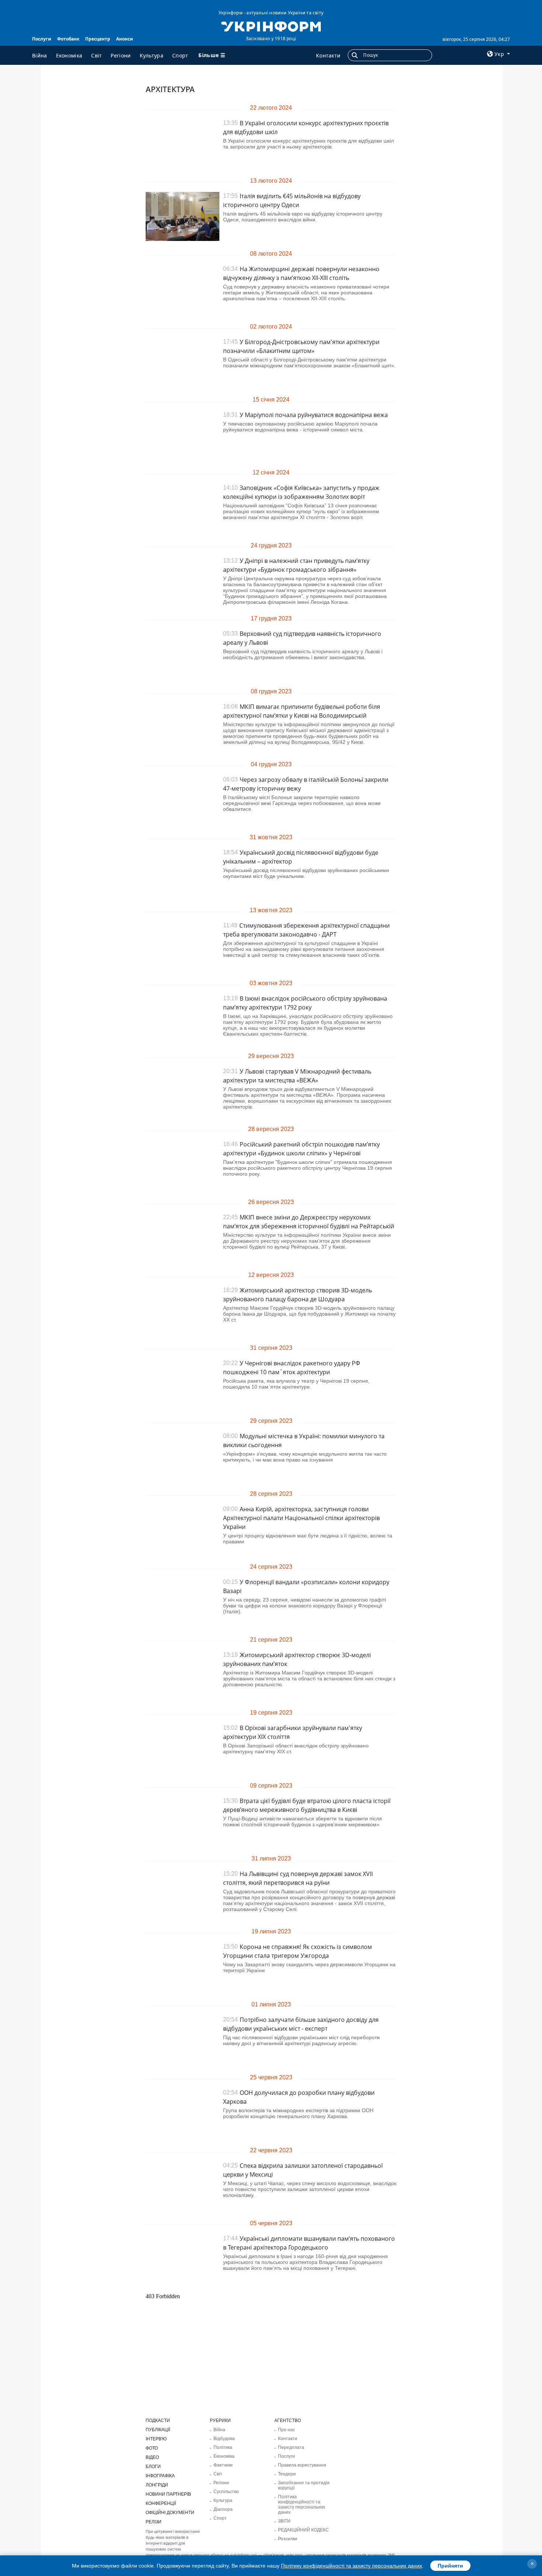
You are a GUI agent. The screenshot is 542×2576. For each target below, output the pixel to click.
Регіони (121, 55)
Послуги (42, 39)
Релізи (154, 2522)
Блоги (153, 2467)
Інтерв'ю (156, 2439)
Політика (223, 2447)
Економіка (69, 55)
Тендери (287, 2474)
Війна (40, 55)
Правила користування (302, 2465)
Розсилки (288, 2539)
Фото (152, 2448)
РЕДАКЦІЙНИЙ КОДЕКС (303, 2530)
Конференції (161, 2503)
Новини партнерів (168, 2494)
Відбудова (224, 2439)
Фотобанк (68, 39)
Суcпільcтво (226, 2492)
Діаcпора (223, 2509)
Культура (152, 55)
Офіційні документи (170, 2513)
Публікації (158, 2430)
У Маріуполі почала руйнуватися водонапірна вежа (314, 415)
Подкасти (158, 2421)
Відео (152, 2457)
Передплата (291, 2447)
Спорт (180, 55)
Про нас (286, 2430)
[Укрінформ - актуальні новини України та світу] (271, 26)
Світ (96, 55)
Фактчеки (223, 2465)
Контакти (328, 55)
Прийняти (450, 2566)
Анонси (125, 39)
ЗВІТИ (284, 2521)
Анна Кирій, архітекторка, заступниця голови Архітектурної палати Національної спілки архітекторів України (301, 1518)
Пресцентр (98, 39)
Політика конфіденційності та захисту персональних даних (302, 2505)
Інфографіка (160, 2476)
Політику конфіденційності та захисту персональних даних (352, 2566)
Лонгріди (157, 2485)
